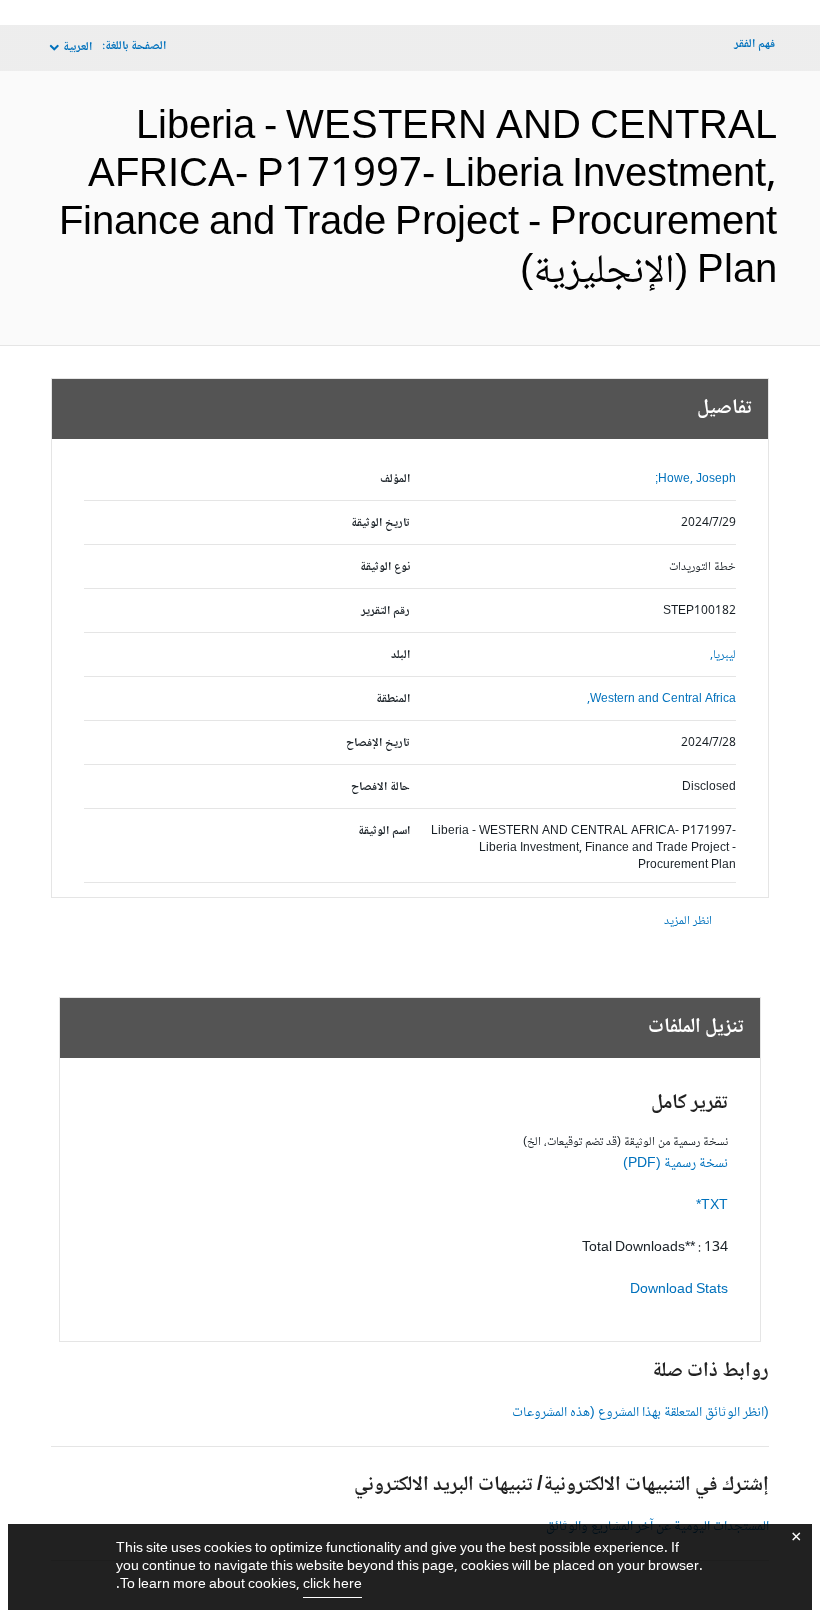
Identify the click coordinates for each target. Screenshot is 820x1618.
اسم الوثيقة (384, 831)
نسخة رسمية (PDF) (675, 1164)
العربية (77, 47)
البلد (400, 655)
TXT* (712, 1206)
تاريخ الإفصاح (378, 743)
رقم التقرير (385, 611)
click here (332, 1585)
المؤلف (395, 479)
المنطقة (393, 699)
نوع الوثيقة (385, 567)
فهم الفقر (754, 44)
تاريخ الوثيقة (380, 523)
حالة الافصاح (380, 787)
